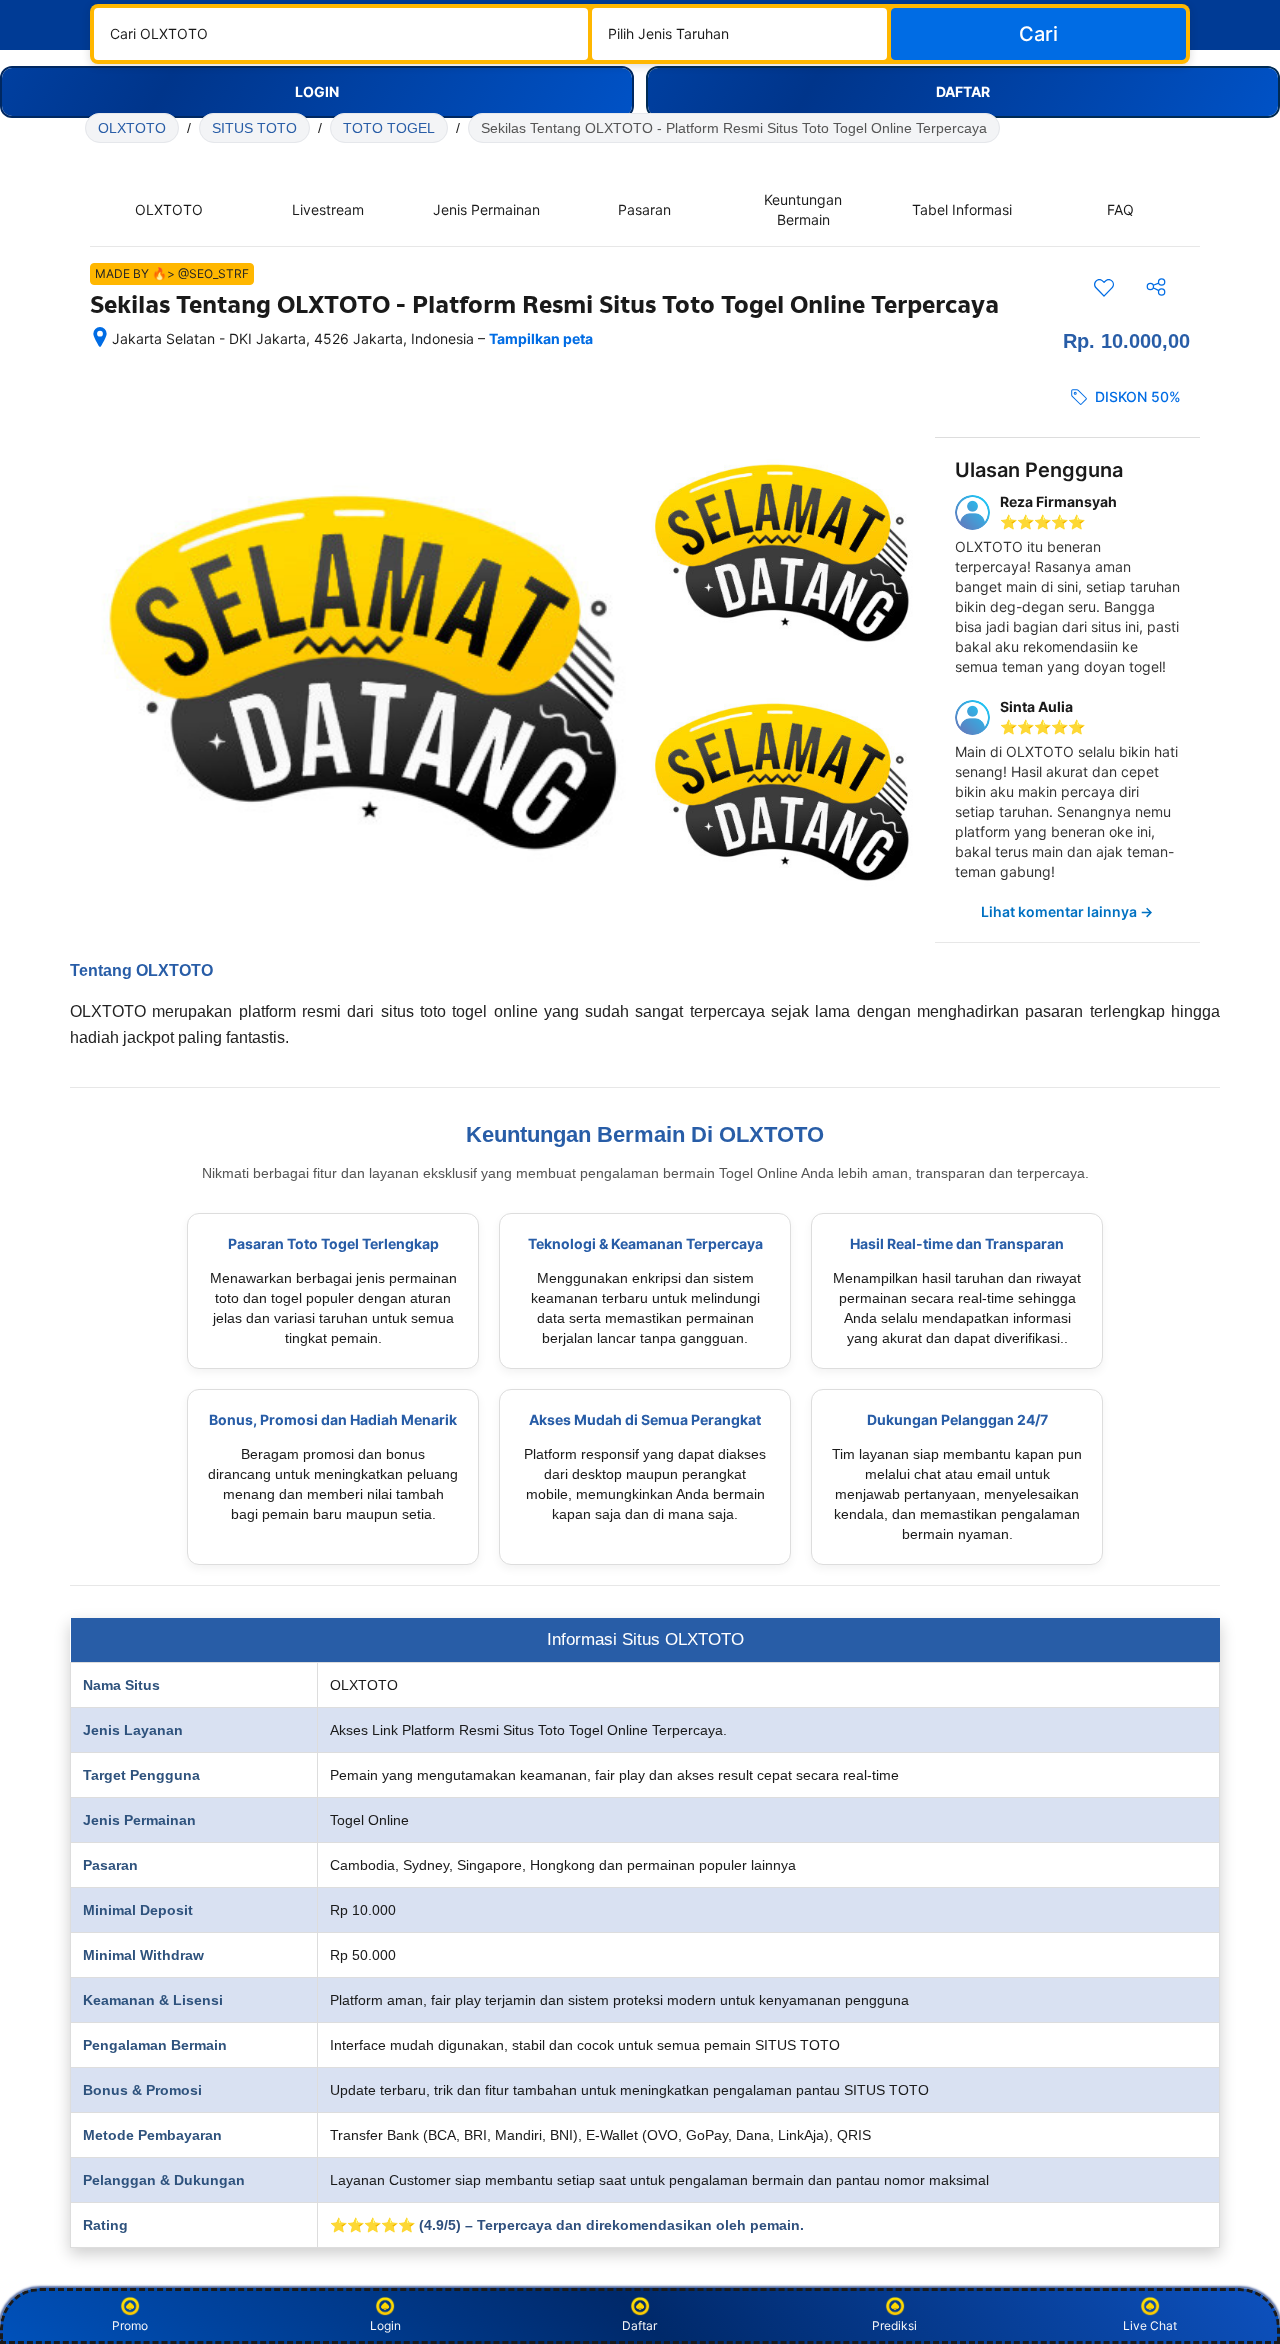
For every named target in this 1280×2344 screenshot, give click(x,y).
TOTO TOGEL (389, 128)
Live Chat (1150, 2325)
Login (385, 2325)
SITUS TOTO (254, 128)
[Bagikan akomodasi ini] (1156, 287)
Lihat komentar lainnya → (1067, 911)
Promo (130, 2325)
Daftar (639, 2325)
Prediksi (894, 2325)
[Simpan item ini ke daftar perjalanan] (1104, 287)
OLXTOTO (132, 128)
